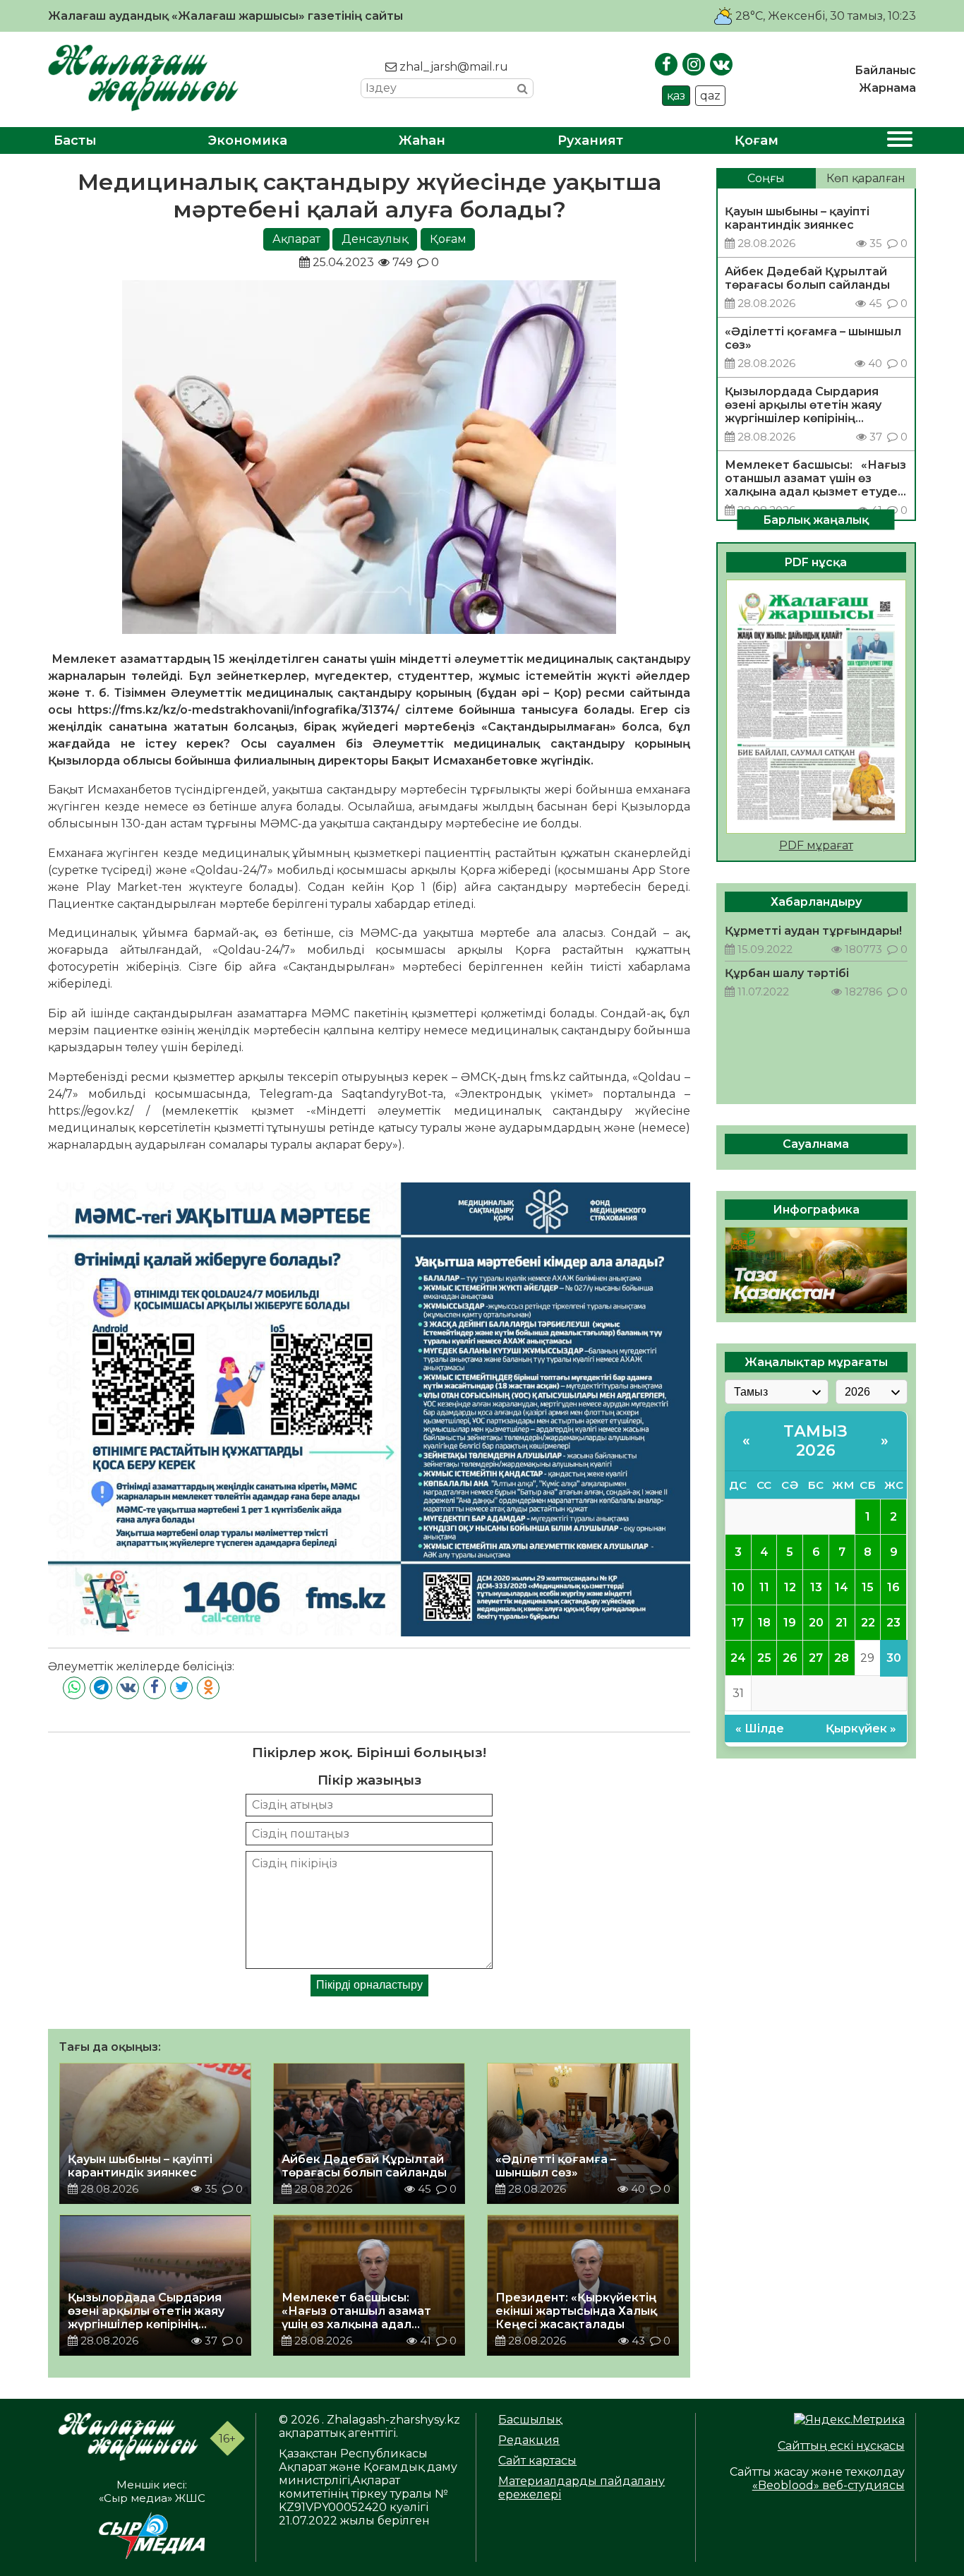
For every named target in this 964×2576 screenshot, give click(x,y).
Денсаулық (375, 239)
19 (790, 1623)
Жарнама (887, 88)
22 (868, 1623)
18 (764, 1623)
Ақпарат (296, 239)
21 (842, 1623)
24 (738, 1658)
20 (816, 1623)
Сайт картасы (537, 2461)
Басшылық (530, 2420)
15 (868, 1587)
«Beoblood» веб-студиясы (829, 2485)
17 (738, 1623)
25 (764, 1658)
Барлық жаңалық (816, 519)
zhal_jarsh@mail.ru (452, 67)
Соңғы (766, 178)
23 (893, 1623)
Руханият (590, 140)
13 (816, 1587)
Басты (75, 140)
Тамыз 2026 (816, 1441)
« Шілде (760, 1729)
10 (738, 1587)
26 (790, 1658)
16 (893, 1587)
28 (842, 1658)
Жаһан (422, 140)
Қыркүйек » (861, 1729)
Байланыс (885, 70)
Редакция (529, 2440)
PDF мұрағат (816, 845)
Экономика (248, 140)
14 (842, 1587)
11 (764, 1587)
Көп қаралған (866, 178)
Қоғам (757, 140)
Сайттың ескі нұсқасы (841, 2446)
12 (790, 1587)
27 (816, 1658)
